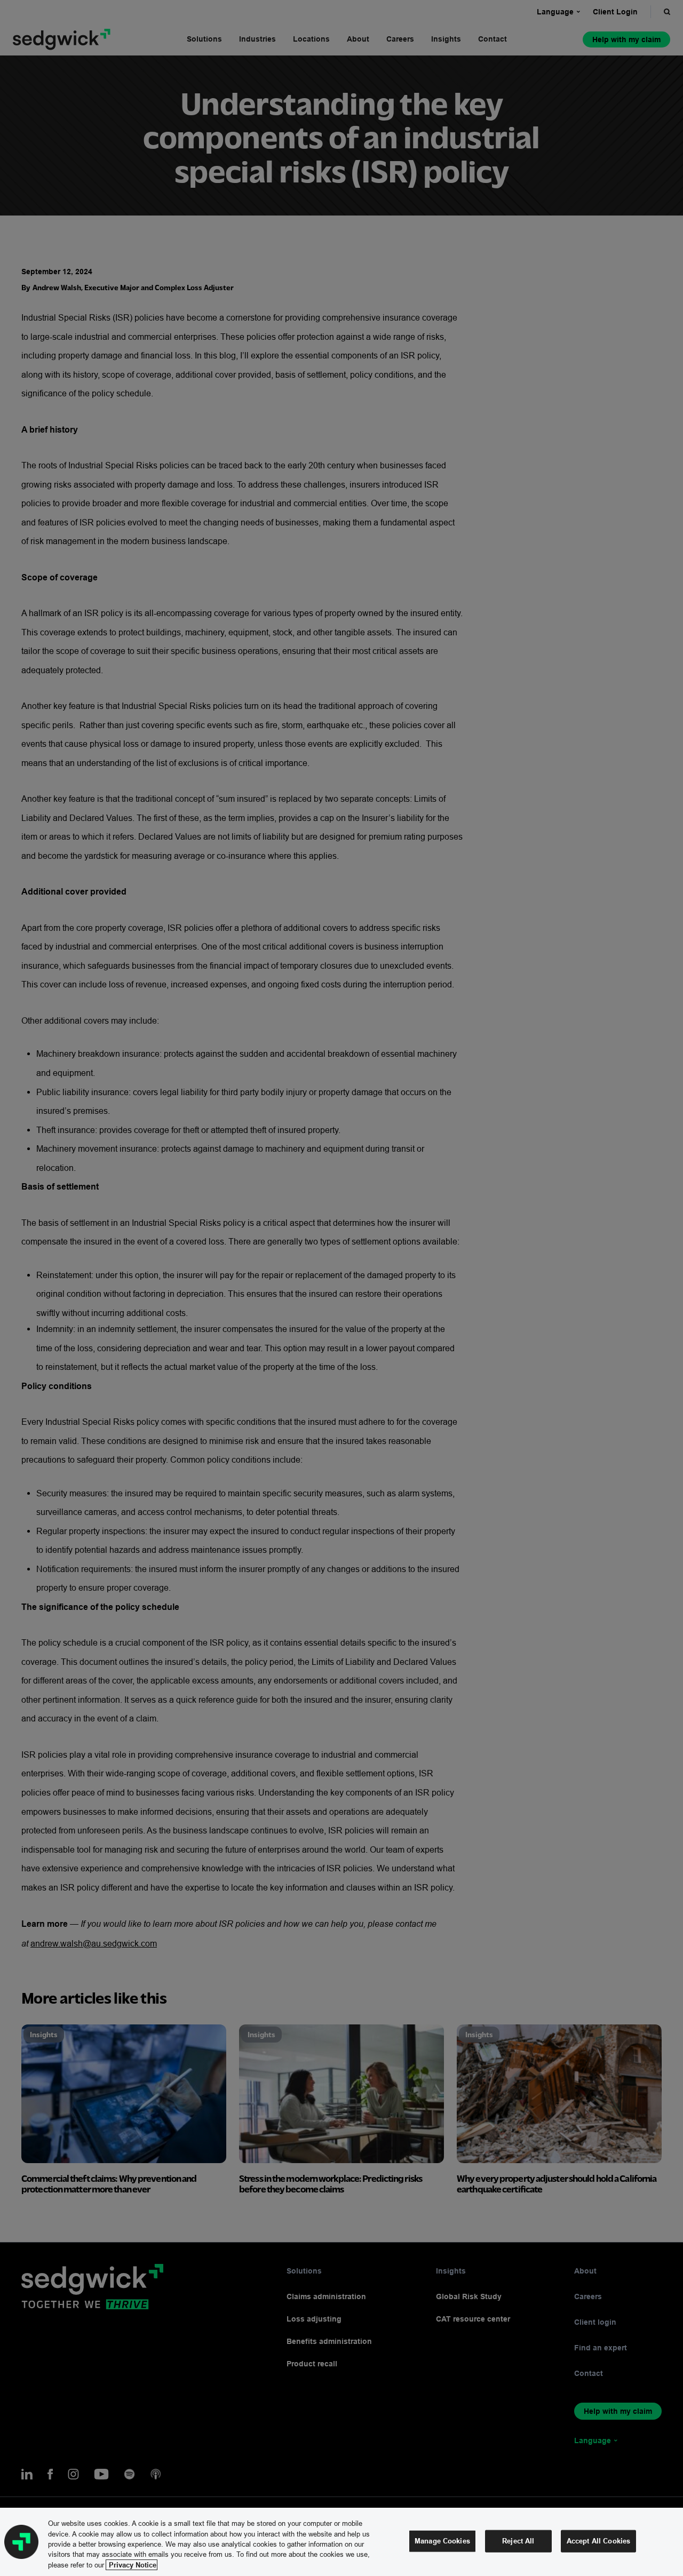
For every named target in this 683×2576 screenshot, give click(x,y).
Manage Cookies (442, 2541)
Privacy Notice (132, 2565)
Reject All (518, 2541)
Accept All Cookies (598, 2541)
